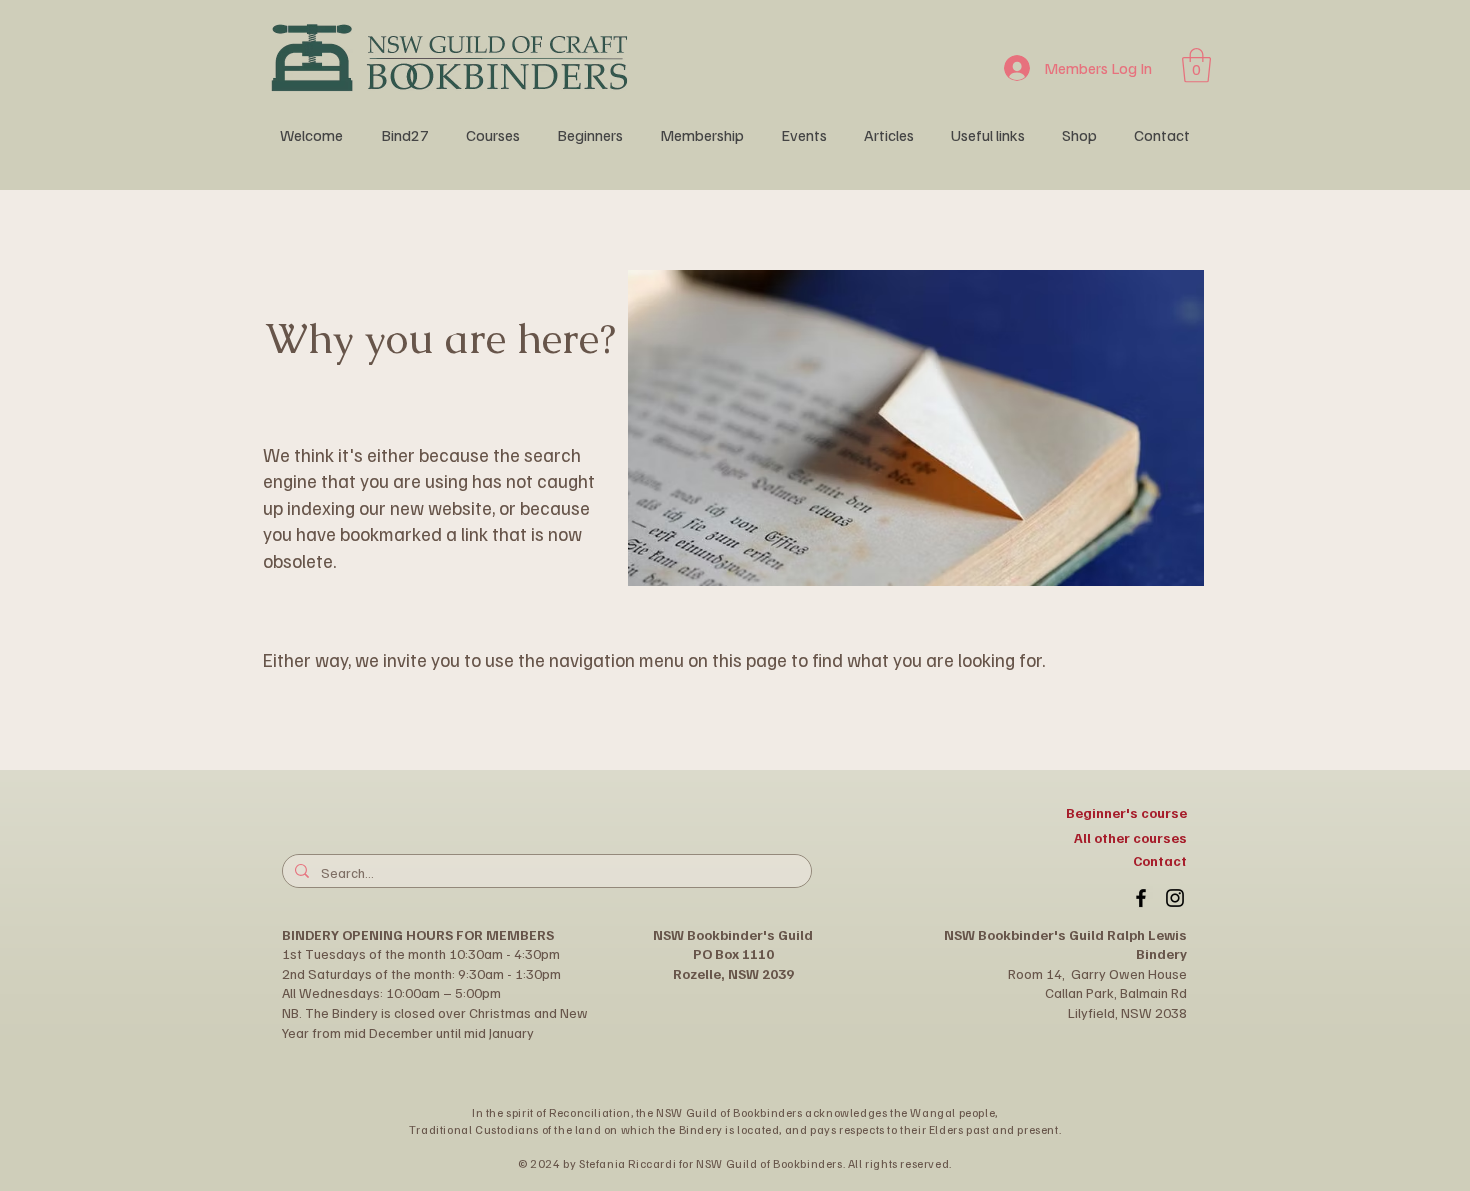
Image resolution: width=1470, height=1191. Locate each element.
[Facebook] (1141, 898)
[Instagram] (1175, 898)
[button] (1196, 65)
